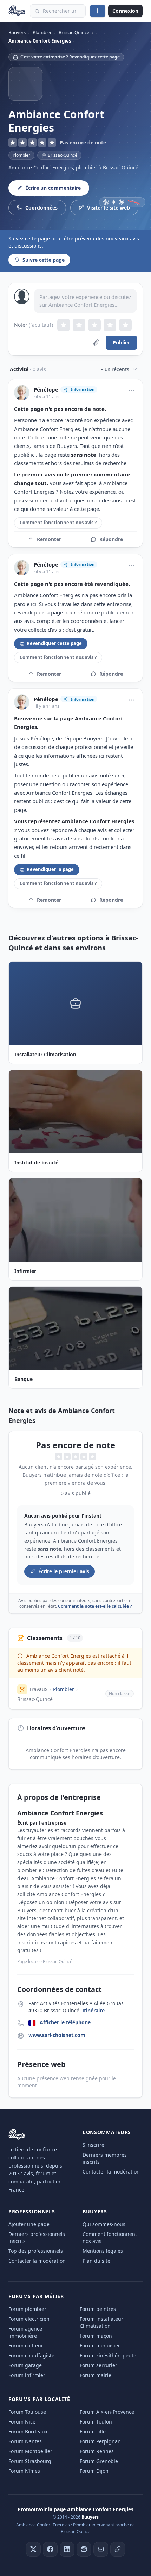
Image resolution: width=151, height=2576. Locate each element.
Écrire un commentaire (53, 188)
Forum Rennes (97, 2451)
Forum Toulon (96, 2422)
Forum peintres (98, 2309)
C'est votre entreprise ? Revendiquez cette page (70, 57)
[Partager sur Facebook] (50, 2549)
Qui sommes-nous (104, 2224)
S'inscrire (93, 2145)
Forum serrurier (99, 2365)
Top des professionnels (36, 2251)
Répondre (111, 539)
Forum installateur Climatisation (101, 2322)
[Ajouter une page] (98, 11)
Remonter (49, 539)
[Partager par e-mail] (101, 2549)
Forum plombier (27, 2309)
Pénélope (46, 390)
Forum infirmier (27, 2375)
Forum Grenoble (99, 2461)
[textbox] (85, 301)
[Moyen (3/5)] (94, 325)
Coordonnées (41, 208)
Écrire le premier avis (64, 1571)
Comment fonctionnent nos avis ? (58, 523)
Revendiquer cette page (54, 643)
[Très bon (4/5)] (110, 325)
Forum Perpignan (100, 2441)
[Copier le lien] (118, 2549)
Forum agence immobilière (25, 2332)
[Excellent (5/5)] (125, 325)
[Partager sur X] (33, 2549)
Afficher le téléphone (65, 2022)
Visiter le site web (109, 208)
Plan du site (96, 2261)
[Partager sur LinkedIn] (67, 2549)
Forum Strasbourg (30, 2461)
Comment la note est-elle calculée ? (95, 1606)
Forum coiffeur (26, 2346)
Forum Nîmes (24, 2471)
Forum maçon (96, 2336)
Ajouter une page (29, 2224)
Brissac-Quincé (35, 1699)
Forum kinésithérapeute (108, 2355)
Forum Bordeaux (28, 2431)
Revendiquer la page (50, 869)
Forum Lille (93, 2431)
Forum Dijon (94, 2471)
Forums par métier (36, 2296)
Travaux (38, 1689)
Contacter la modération (111, 2172)
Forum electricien (29, 2319)
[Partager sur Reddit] (84, 2549)
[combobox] (58, 11)
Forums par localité (39, 2399)
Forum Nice (22, 2422)
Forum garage (25, 2365)
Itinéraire (93, 2010)
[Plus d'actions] (131, 390)
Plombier (21, 155)
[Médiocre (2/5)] (79, 325)
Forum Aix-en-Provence (107, 2412)
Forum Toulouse (27, 2412)
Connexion (125, 11)
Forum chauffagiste (31, 2355)
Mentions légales (103, 2251)
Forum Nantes (25, 2441)
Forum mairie (96, 2375)
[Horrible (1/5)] (64, 325)
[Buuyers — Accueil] (17, 11)
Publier (121, 342)
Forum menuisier (100, 2346)
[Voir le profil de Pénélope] (22, 393)
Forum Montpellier (30, 2451)
